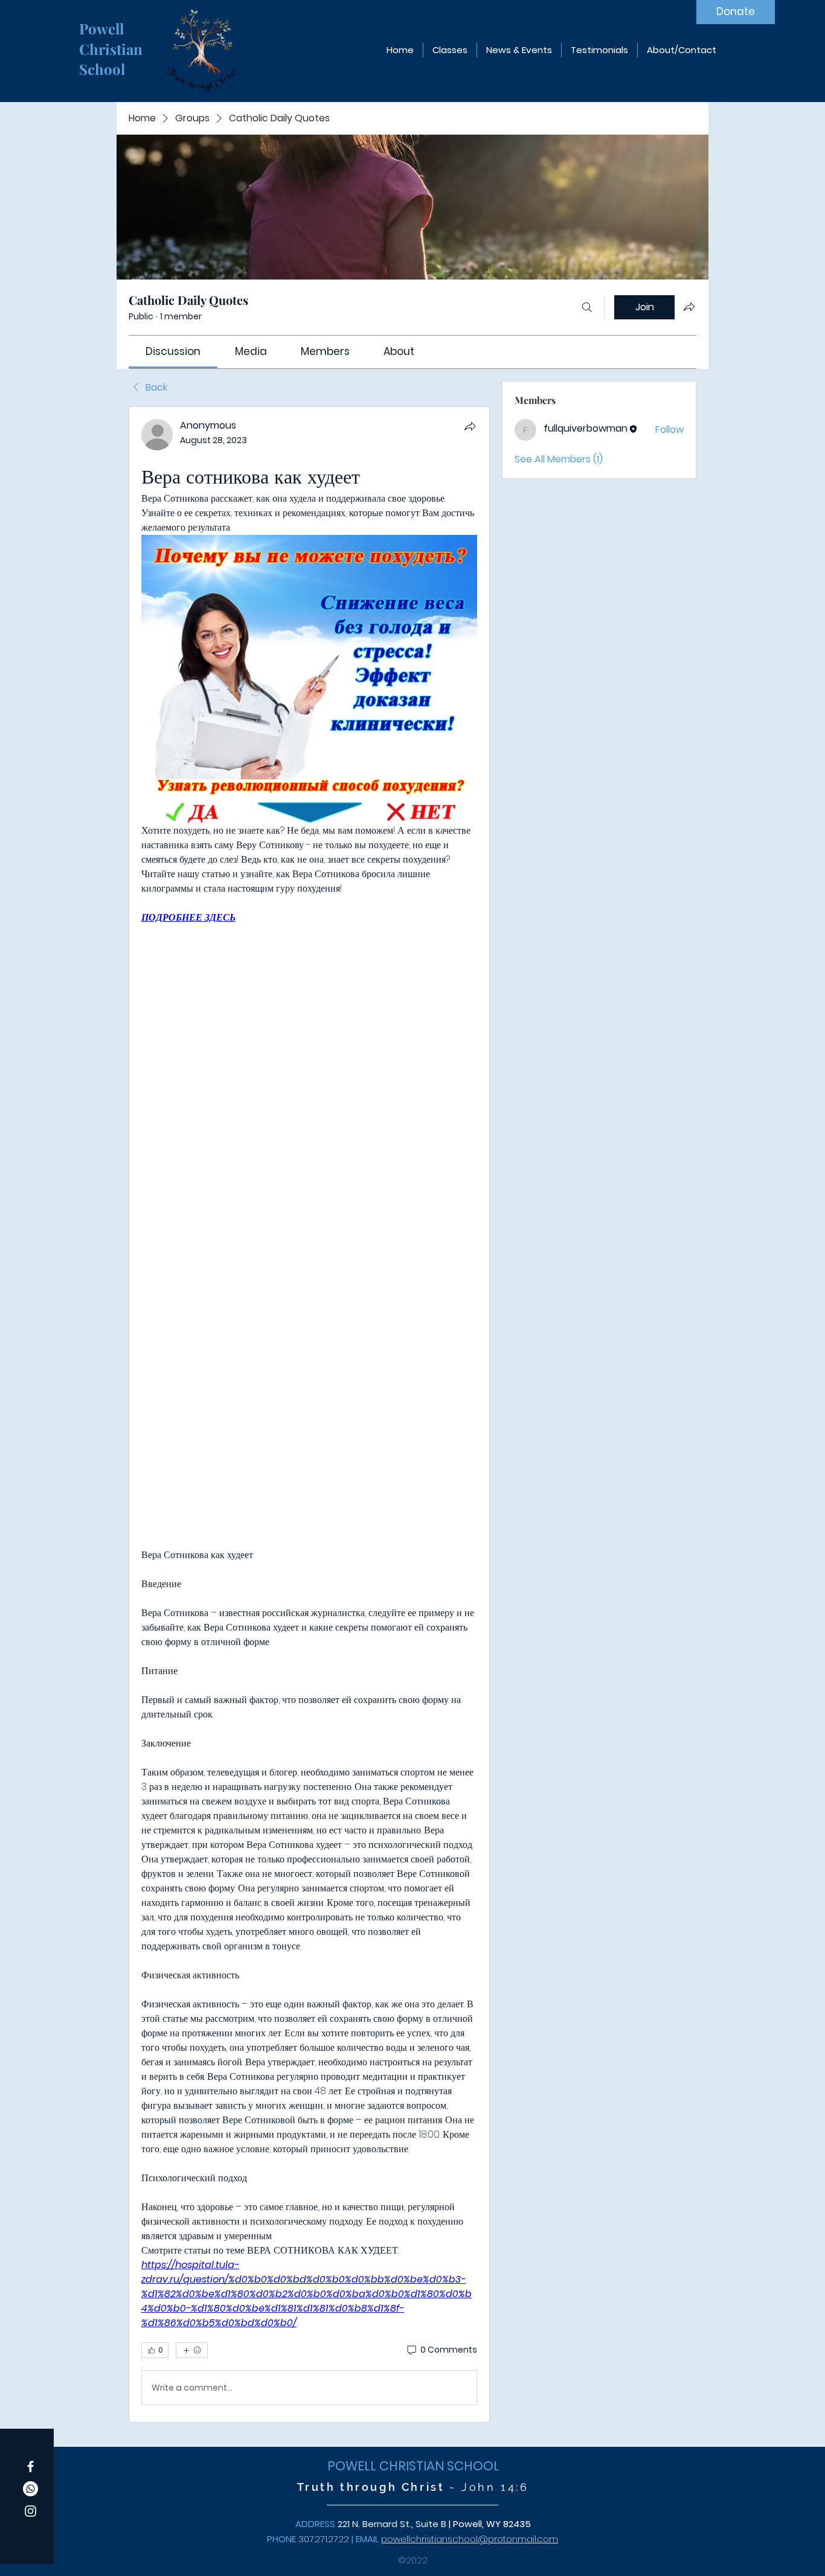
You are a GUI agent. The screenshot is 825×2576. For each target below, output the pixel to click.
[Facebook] (30, 2466)
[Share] (470, 426)
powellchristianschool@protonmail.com (470, 2539)
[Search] (587, 307)
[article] (309, 1414)
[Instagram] (30, 2511)
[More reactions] (192, 2350)
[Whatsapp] (30, 2489)
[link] (173, 351)
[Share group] (689, 307)
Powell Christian (113, 39)
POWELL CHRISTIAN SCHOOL (413, 2466)
